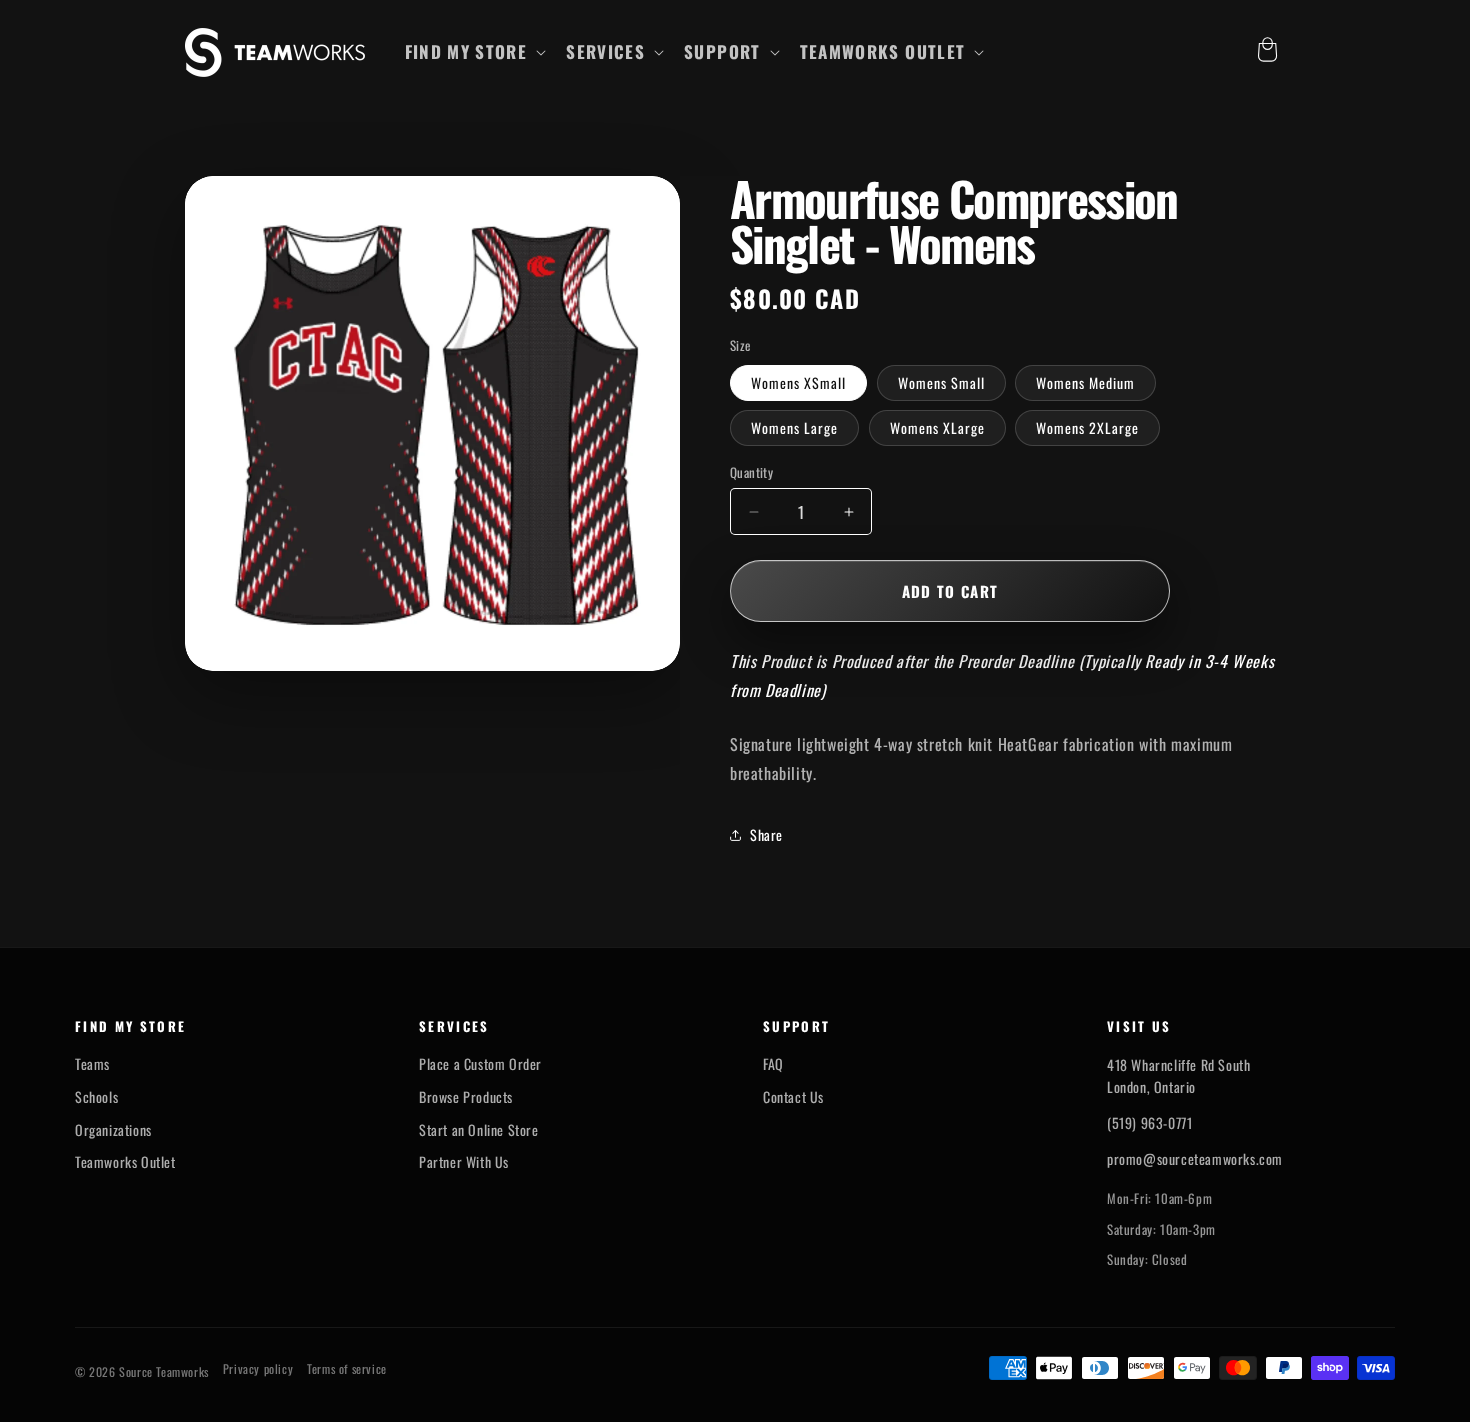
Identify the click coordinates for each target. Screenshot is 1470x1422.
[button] (474, 52)
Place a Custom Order (480, 1064)
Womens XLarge (937, 427)
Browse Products (466, 1097)
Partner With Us (464, 1162)
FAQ (773, 1064)
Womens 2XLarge (1087, 427)
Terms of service (347, 1369)
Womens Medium (1085, 382)
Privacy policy (258, 1369)
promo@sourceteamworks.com (1195, 1158)
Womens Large (794, 427)
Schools (96, 1097)
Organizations (113, 1130)
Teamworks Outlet (125, 1162)
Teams (92, 1064)
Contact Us (793, 1097)
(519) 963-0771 (1149, 1122)
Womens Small (941, 382)
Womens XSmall (798, 382)
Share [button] (766, 834)
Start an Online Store (479, 1130)
